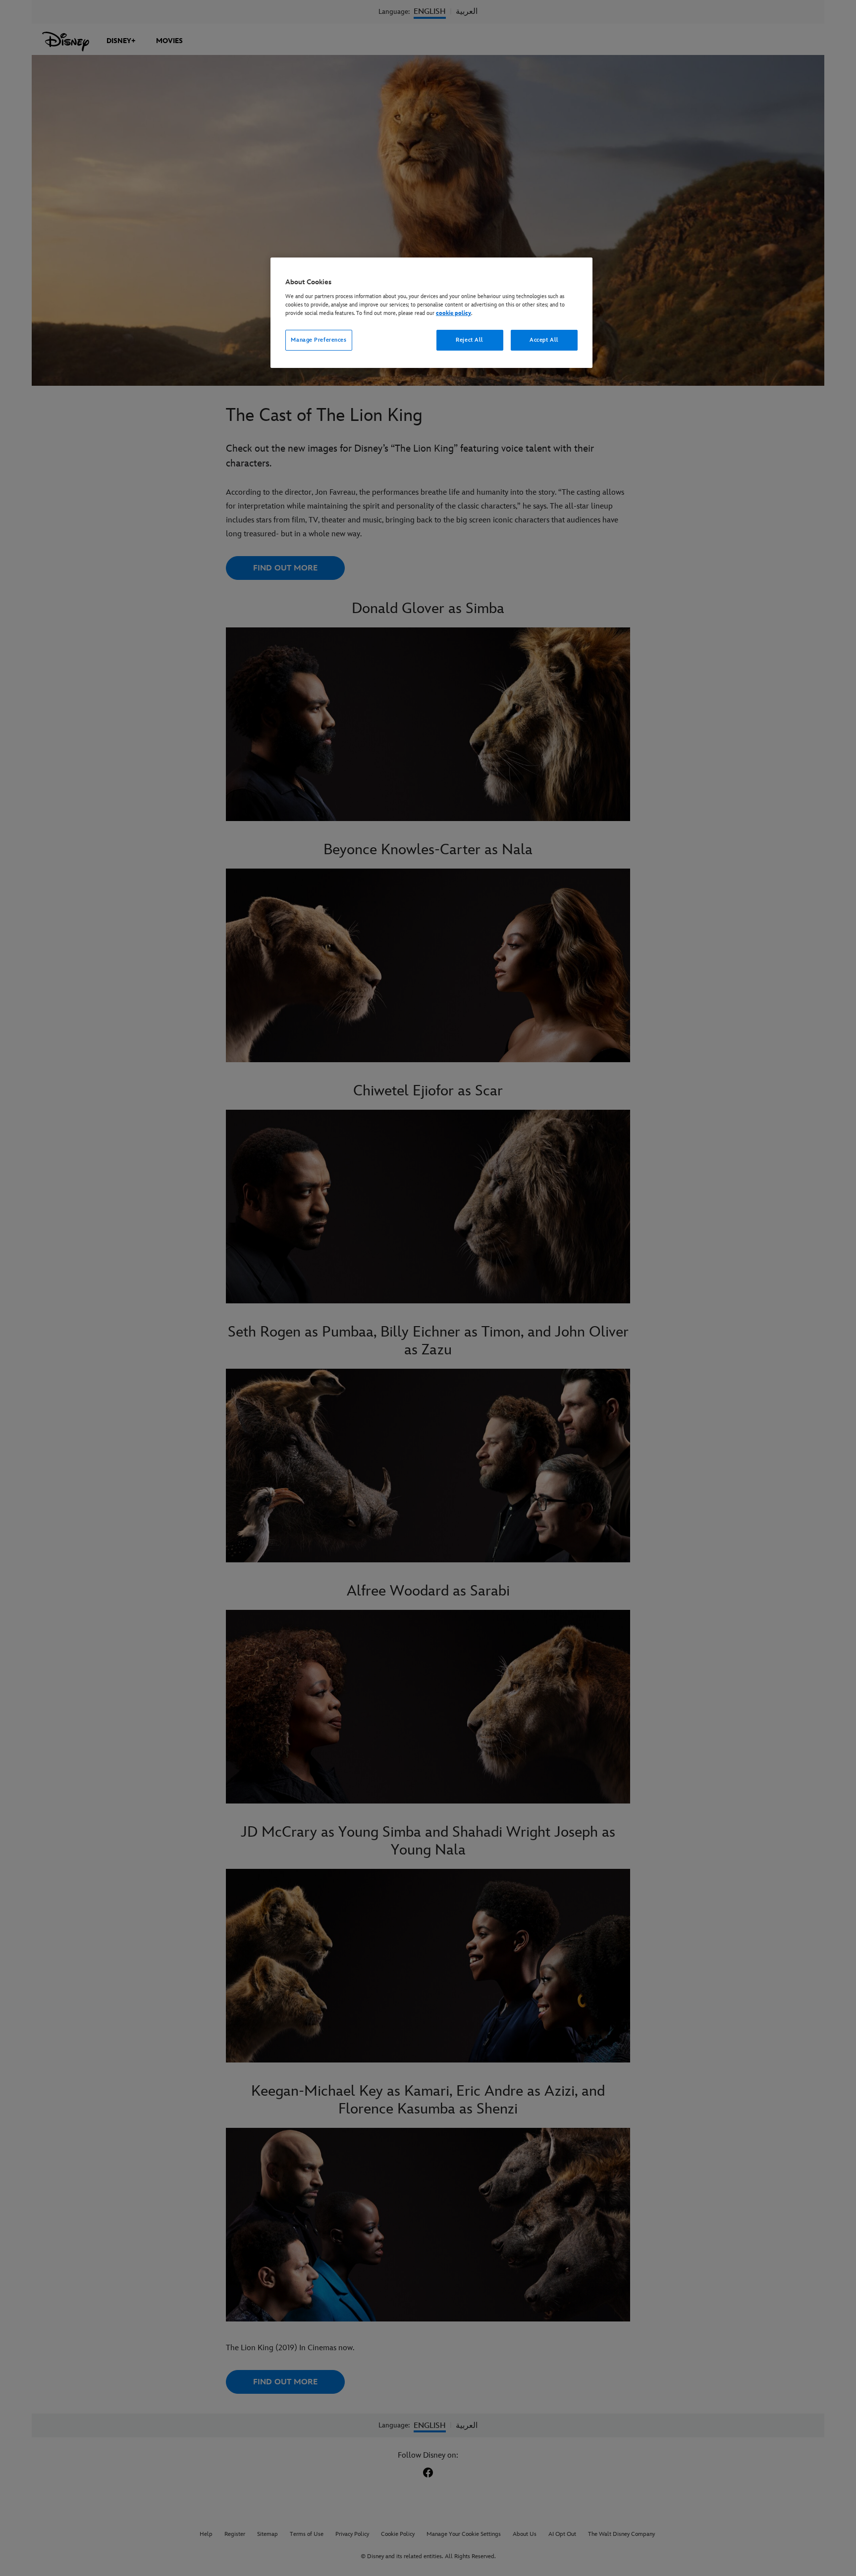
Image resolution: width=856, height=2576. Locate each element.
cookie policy (454, 313)
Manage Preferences (319, 340)
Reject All (470, 340)
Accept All (544, 340)
